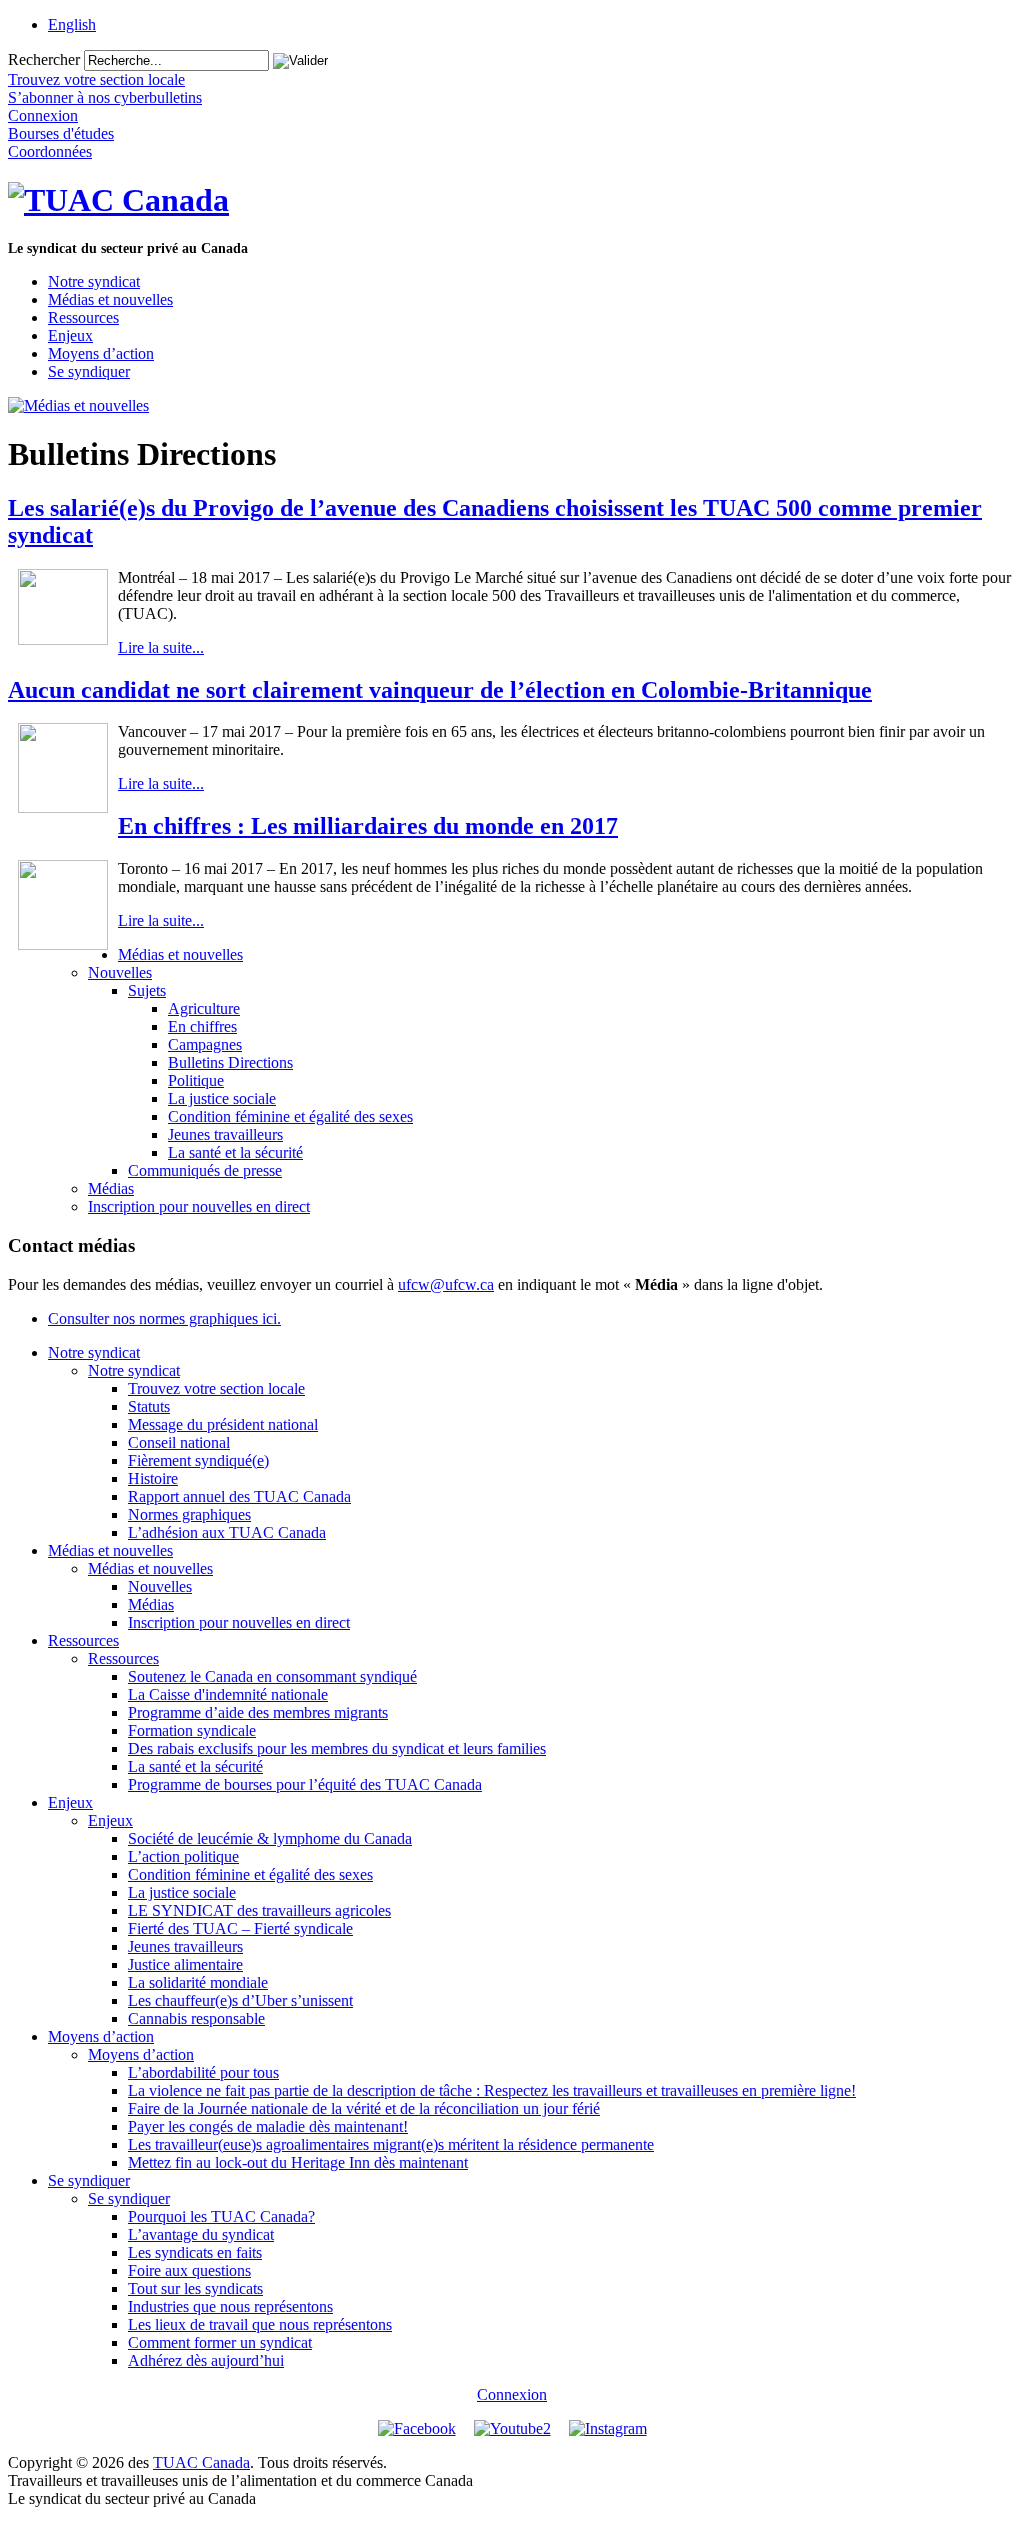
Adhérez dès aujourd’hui (206, 2360)
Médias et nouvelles (110, 299)
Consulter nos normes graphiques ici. (164, 1318)
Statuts (149, 1406)
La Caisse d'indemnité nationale (228, 1694)
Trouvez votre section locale (216, 1388)
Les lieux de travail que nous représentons (260, 2324)
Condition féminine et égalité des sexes (290, 1116)
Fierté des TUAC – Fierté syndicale (240, 1928)
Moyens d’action (101, 353)
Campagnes (205, 1044)
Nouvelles (120, 972)
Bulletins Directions (230, 1062)
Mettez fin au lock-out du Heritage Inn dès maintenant (298, 2162)
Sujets (147, 990)
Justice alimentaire (185, 1964)
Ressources (83, 317)
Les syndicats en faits (195, 2252)
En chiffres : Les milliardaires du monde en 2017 (368, 826)
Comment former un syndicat (220, 2342)
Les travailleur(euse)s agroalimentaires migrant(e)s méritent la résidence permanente (391, 2144)
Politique (196, 1080)
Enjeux (70, 335)
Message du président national (223, 1424)
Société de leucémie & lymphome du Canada (270, 1838)
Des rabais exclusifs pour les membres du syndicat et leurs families (337, 1748)
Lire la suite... (161, 647)
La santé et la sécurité (235, 1152)
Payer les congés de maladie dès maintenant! (268, 2126)
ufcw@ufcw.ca (446, 1284)
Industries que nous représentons (230, 2306)
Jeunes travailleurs (225, 1134)
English (72, 24)
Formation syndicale (192, 1730)
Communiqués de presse (205, 1170)
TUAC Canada (201, 2462)
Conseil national (179, 1442)
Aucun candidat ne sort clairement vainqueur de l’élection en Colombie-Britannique (440, 690)
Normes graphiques (189, 1514)
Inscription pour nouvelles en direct (199, 1206)
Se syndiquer (89, 371)
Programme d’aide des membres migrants (258, 1712)
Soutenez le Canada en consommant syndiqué (272, 1676)
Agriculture (204, 1008)
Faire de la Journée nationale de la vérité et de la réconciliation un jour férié (364, 2108)
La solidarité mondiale (198, 1982)
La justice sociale (222, 1098)
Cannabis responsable (196, 2018)
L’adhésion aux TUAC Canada (227, 1532)
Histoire (153, 1478)
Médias (111, 1188)
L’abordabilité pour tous (203, 2072)
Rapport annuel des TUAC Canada (239, 1496)
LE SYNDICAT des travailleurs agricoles (259, 1910)
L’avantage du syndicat (201, 2234)
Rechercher (44, 59)
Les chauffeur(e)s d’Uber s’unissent (240, 2000)
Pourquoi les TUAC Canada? (221, 2216)
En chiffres (202, 1026)
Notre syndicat (94, 281)
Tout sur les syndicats (195, 2288)
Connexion (512, 2394)
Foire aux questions (189, 2270)
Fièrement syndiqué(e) (198, 1460)
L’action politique (183, 1856)
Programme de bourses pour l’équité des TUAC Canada (305, 1784)
